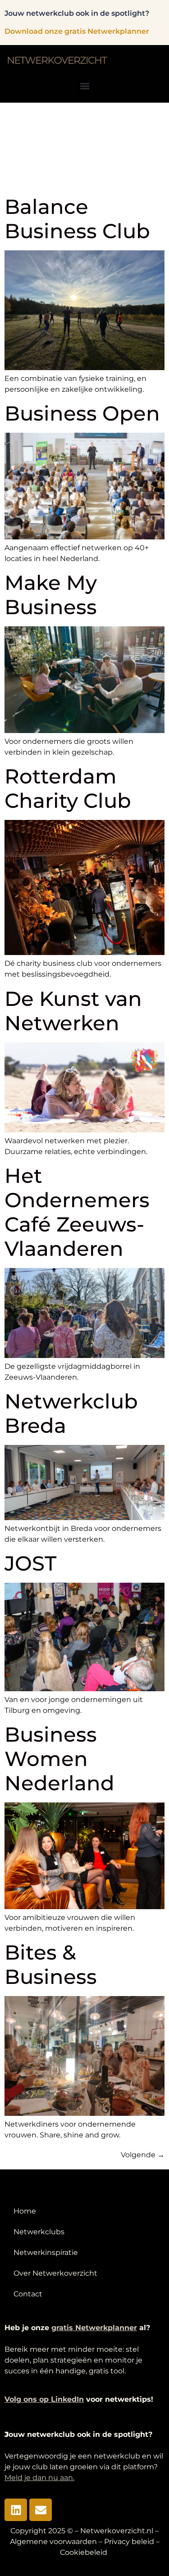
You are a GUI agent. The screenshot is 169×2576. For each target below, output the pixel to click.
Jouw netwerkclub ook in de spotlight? (77, 13)
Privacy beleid (129, 2542)
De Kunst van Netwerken (73, 1011)
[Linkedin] (16, 2510)
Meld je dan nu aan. (39, 2478)
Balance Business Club (77, 219)
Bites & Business (51, 1964)
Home (25, 2211)
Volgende (143, 2155)
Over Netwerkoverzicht (55, 2273)
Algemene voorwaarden (53, 2542)
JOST (30, 1563)
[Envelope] (41, 2510)
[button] (84, 86)
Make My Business (51, 595)
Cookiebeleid (84, 2552)
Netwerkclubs (39, 2232)
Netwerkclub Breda (71, 1413)
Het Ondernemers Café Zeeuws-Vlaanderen (77, 1212)
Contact (28, 2294)
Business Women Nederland (59, 1759)
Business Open (82, 413)
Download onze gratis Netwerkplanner (77, 31)
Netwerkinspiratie (46, 2252)
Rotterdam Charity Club (68, 788)
